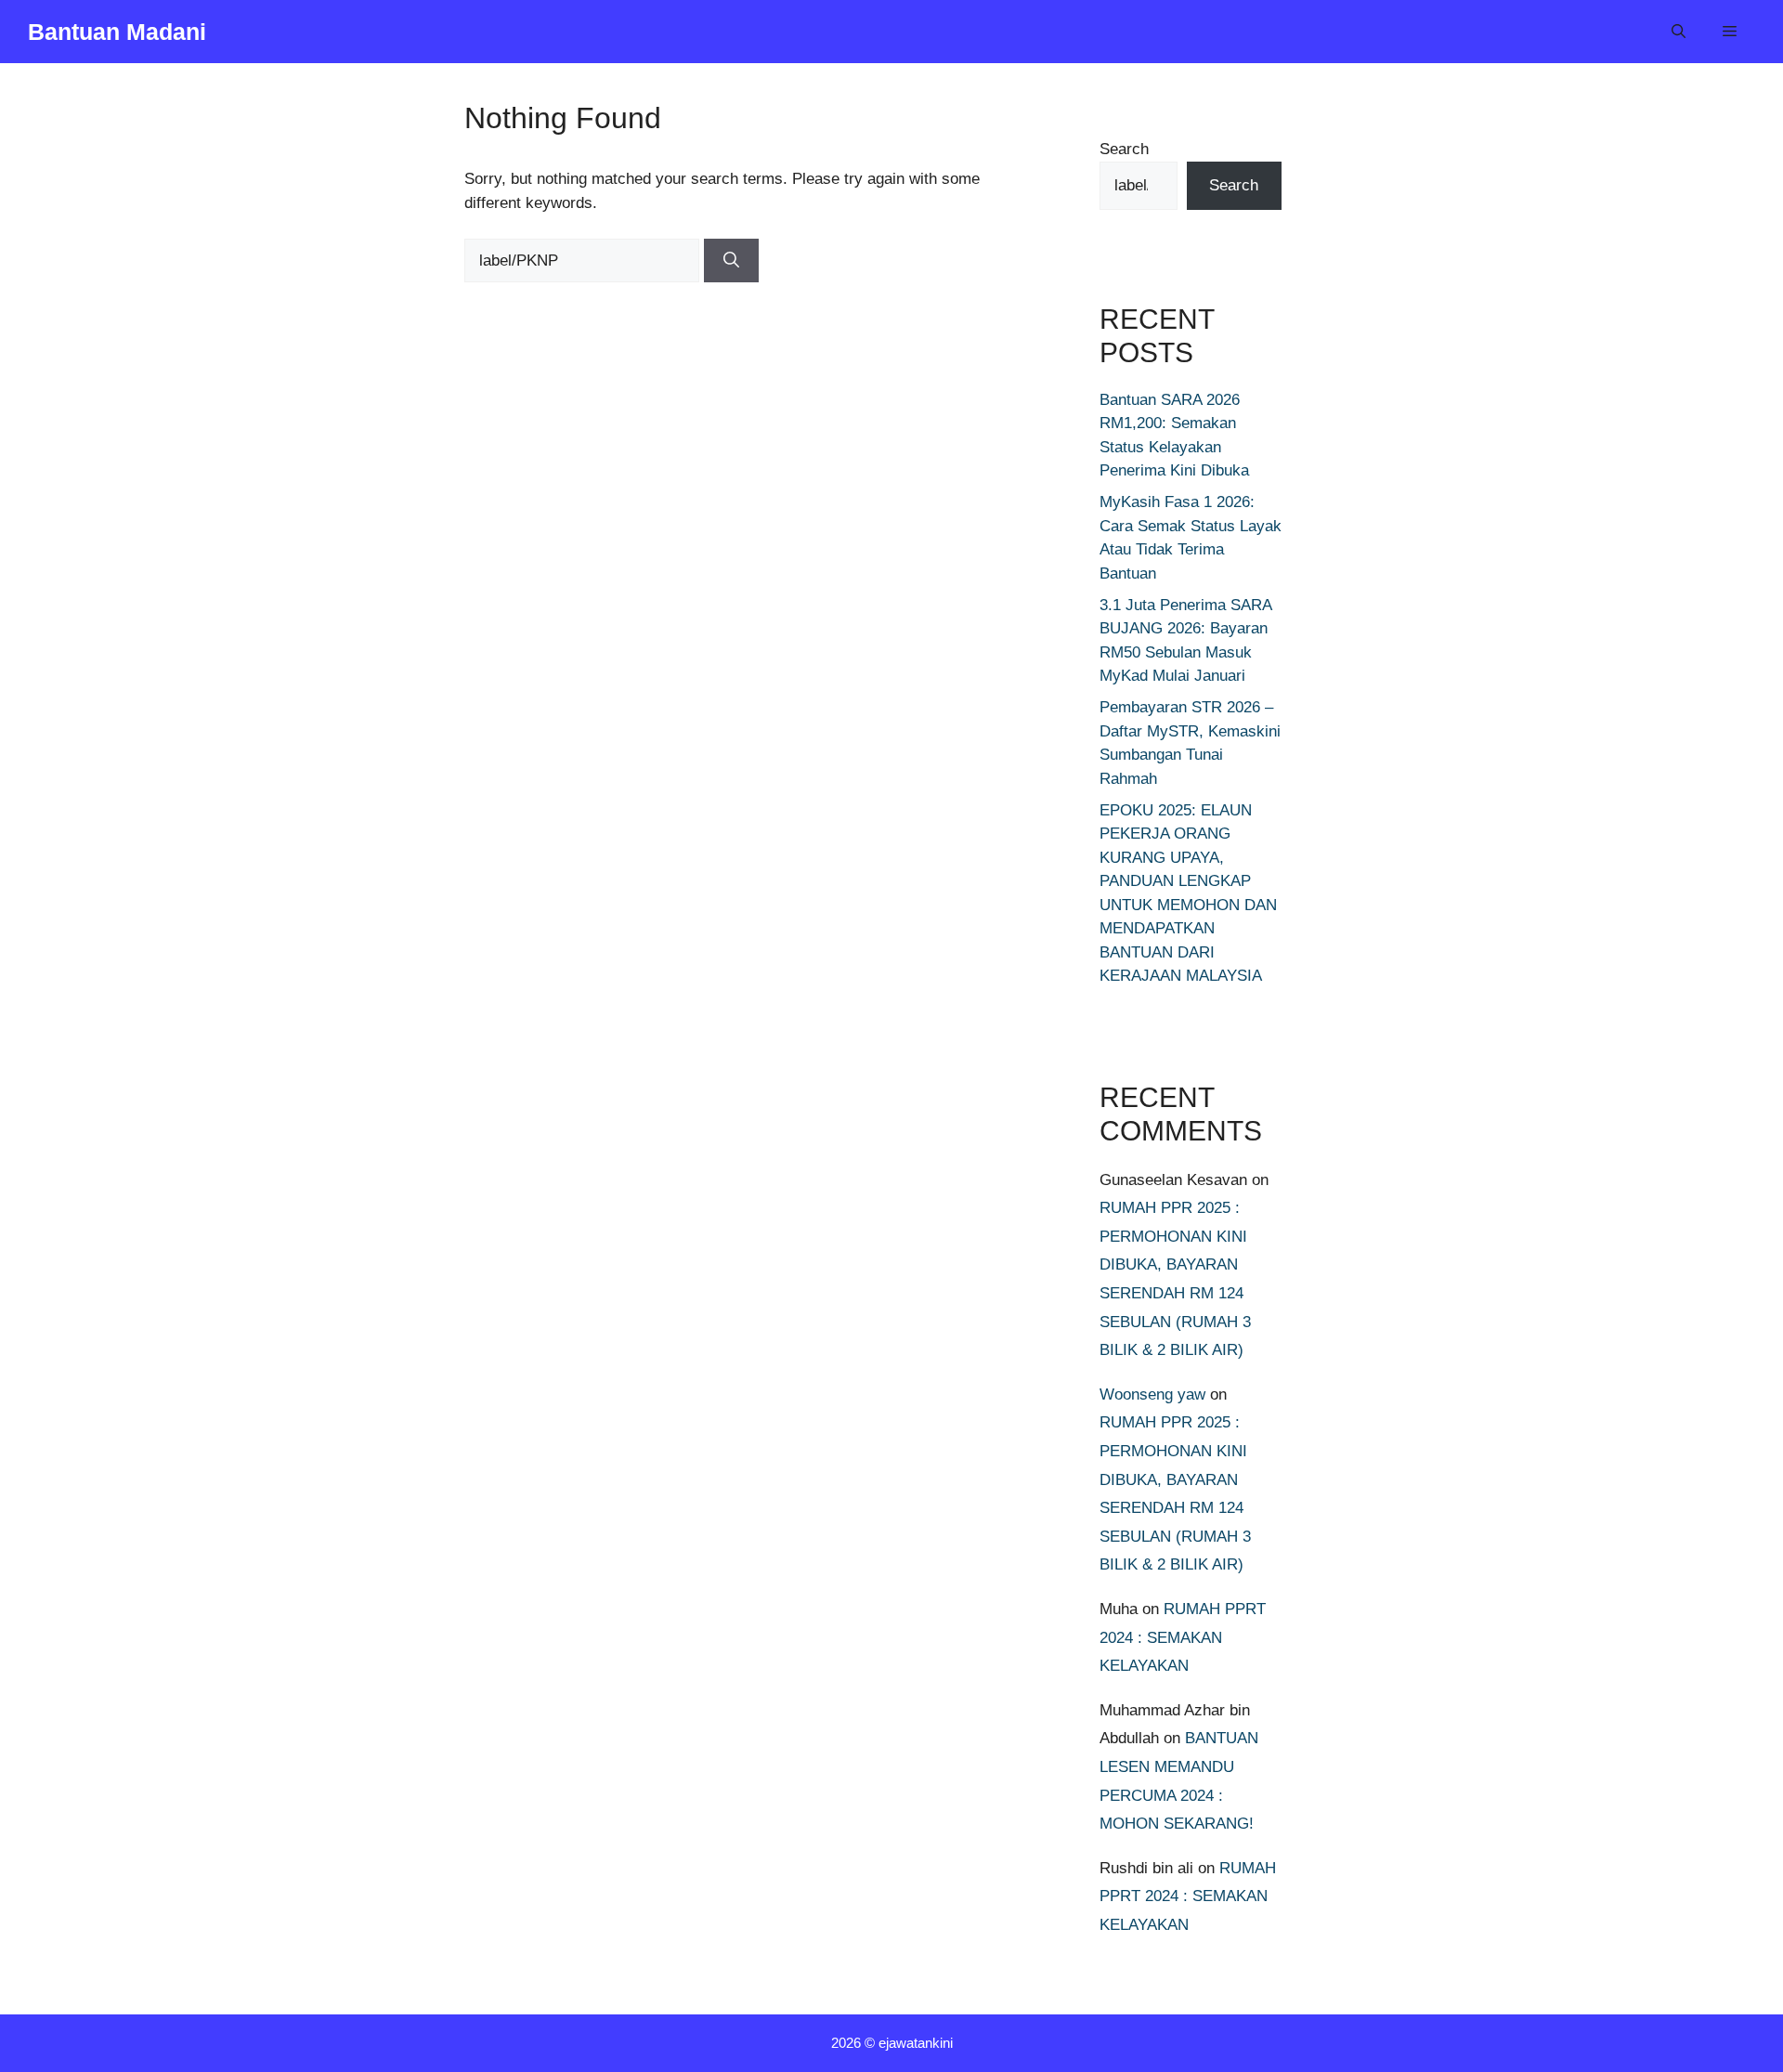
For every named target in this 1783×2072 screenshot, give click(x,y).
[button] (1679, 32)
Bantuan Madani (117, 32)
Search (1124, 149)
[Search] (731, 261)
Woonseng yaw (1152, 1394)
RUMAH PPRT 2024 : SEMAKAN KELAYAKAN (1183, 1637)
